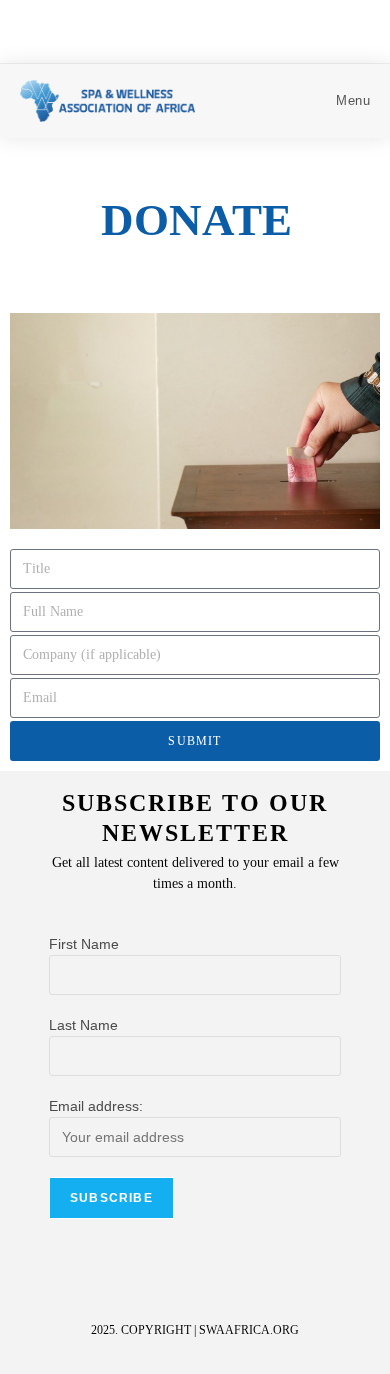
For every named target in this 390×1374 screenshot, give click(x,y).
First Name (84, 944)
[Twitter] (158, 1280)
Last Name (83, 1025)
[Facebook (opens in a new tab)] (198, 29)
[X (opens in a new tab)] (175, 29)
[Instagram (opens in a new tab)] (218, 29)
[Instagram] (232, 1280)
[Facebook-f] (195, 1280)
